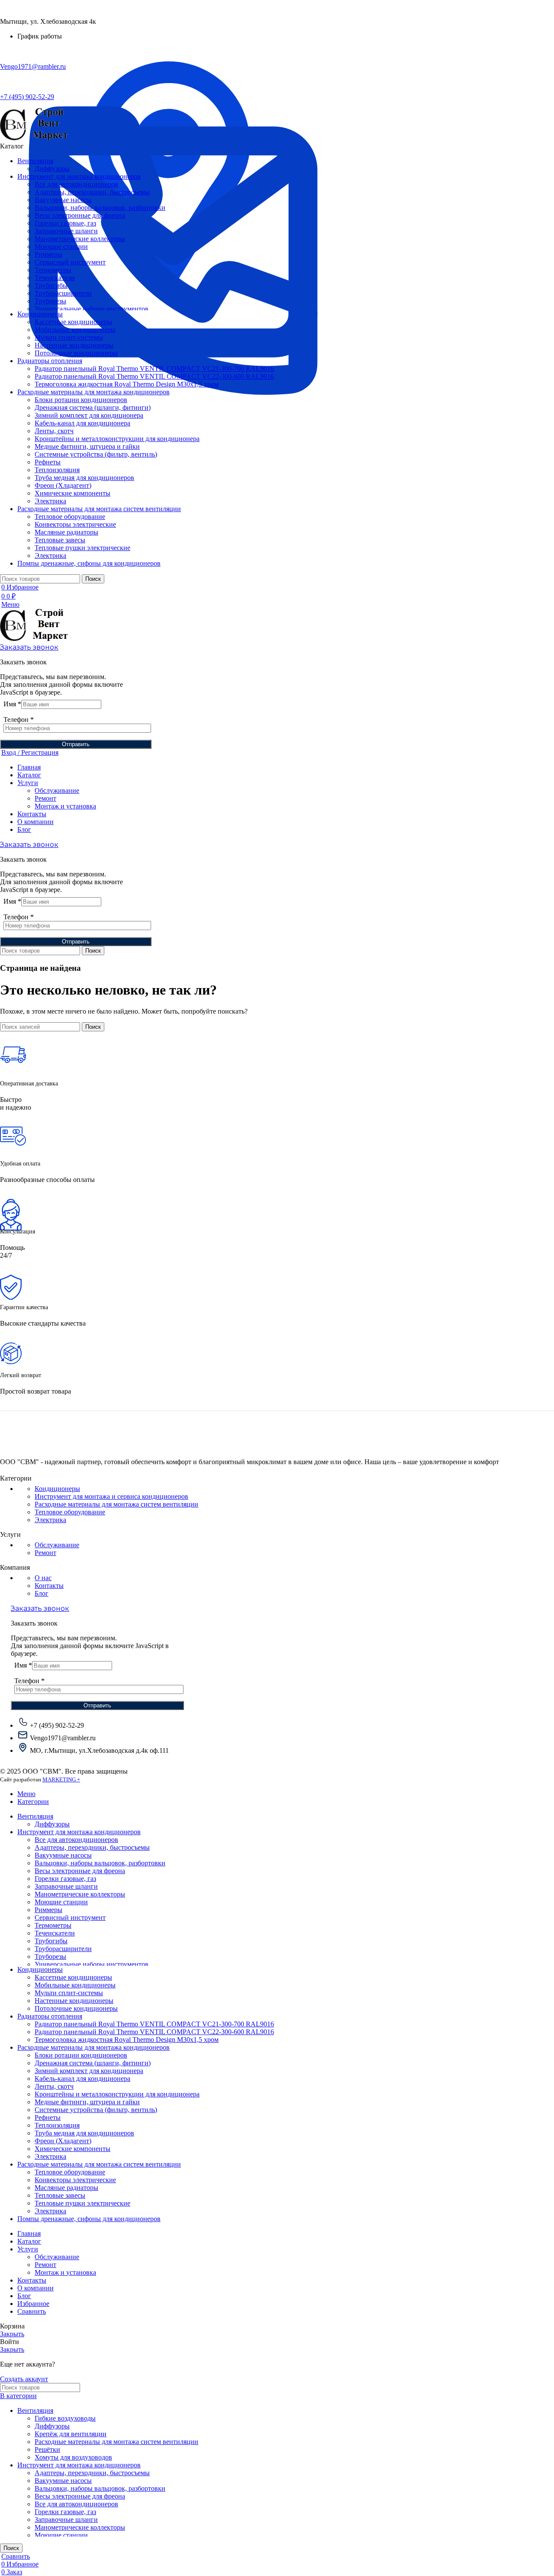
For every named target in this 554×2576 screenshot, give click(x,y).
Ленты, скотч (54, 431)
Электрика (50, 501)
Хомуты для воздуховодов (73, 2457)
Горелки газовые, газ (65, 223)
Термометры (53, 270)
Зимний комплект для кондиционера (89, 415)
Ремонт (45, 798)
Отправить (76, 744)
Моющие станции (61, 246)
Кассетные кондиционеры (73, 322)
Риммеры (48, 254)
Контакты (49, 1586)
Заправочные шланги (66, 231)
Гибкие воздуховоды (65, 2418)
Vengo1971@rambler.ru (33, 66)
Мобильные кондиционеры (75, 330)
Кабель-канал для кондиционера (82, 423)
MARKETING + (61, 1779)
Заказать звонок (29, 647)
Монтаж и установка (65, 806)
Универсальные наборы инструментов (92, 309)
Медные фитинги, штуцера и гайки (87, 446)
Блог (42, 1593)
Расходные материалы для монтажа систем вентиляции (116, 1504)
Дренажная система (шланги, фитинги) (93, 407)
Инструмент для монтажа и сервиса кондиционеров (111, 1496)
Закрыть (12, 2334)
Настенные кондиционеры (74, 345)
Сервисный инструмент (70, 262)
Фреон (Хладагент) (63, 485)
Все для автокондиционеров (76, 184)
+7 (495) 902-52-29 (27, 97)
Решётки (47, 2449)
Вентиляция (35, 2410)
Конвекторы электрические (75, 524)
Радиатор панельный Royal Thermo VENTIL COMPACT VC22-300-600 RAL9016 (154, 376)
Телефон (19, 720)
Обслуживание (57, 791)
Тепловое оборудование (70, 517)
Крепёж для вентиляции (71, 2434)
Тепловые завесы (60, 540)
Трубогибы (51, 285)
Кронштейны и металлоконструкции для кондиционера (117, 439)
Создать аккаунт (24, 2379)
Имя (12, 704)
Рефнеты (48, 462)
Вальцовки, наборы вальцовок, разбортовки (100, 208)
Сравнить (32, 2311)
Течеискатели (55, 278)
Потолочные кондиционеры (76, 353)
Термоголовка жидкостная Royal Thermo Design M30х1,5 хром (127, 384)
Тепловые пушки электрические (82, 548)
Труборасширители (63, 293)
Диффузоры (52, 169)
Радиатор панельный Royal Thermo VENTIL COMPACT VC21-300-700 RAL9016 (154, 369)
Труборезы (50, 301)
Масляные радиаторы (66, 532)
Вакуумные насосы (63, 200)
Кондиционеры (57, 1489)
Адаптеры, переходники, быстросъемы (92, 192)
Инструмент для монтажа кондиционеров (79, 2465)
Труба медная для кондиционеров (84, 478)
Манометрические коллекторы (80, 239)
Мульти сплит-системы (69, 337)
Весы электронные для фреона (80, 215)
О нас (43, 1578)
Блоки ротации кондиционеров (81, 400)
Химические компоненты (72, 493)
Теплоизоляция (57, 470)
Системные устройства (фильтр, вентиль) (96, 454)
